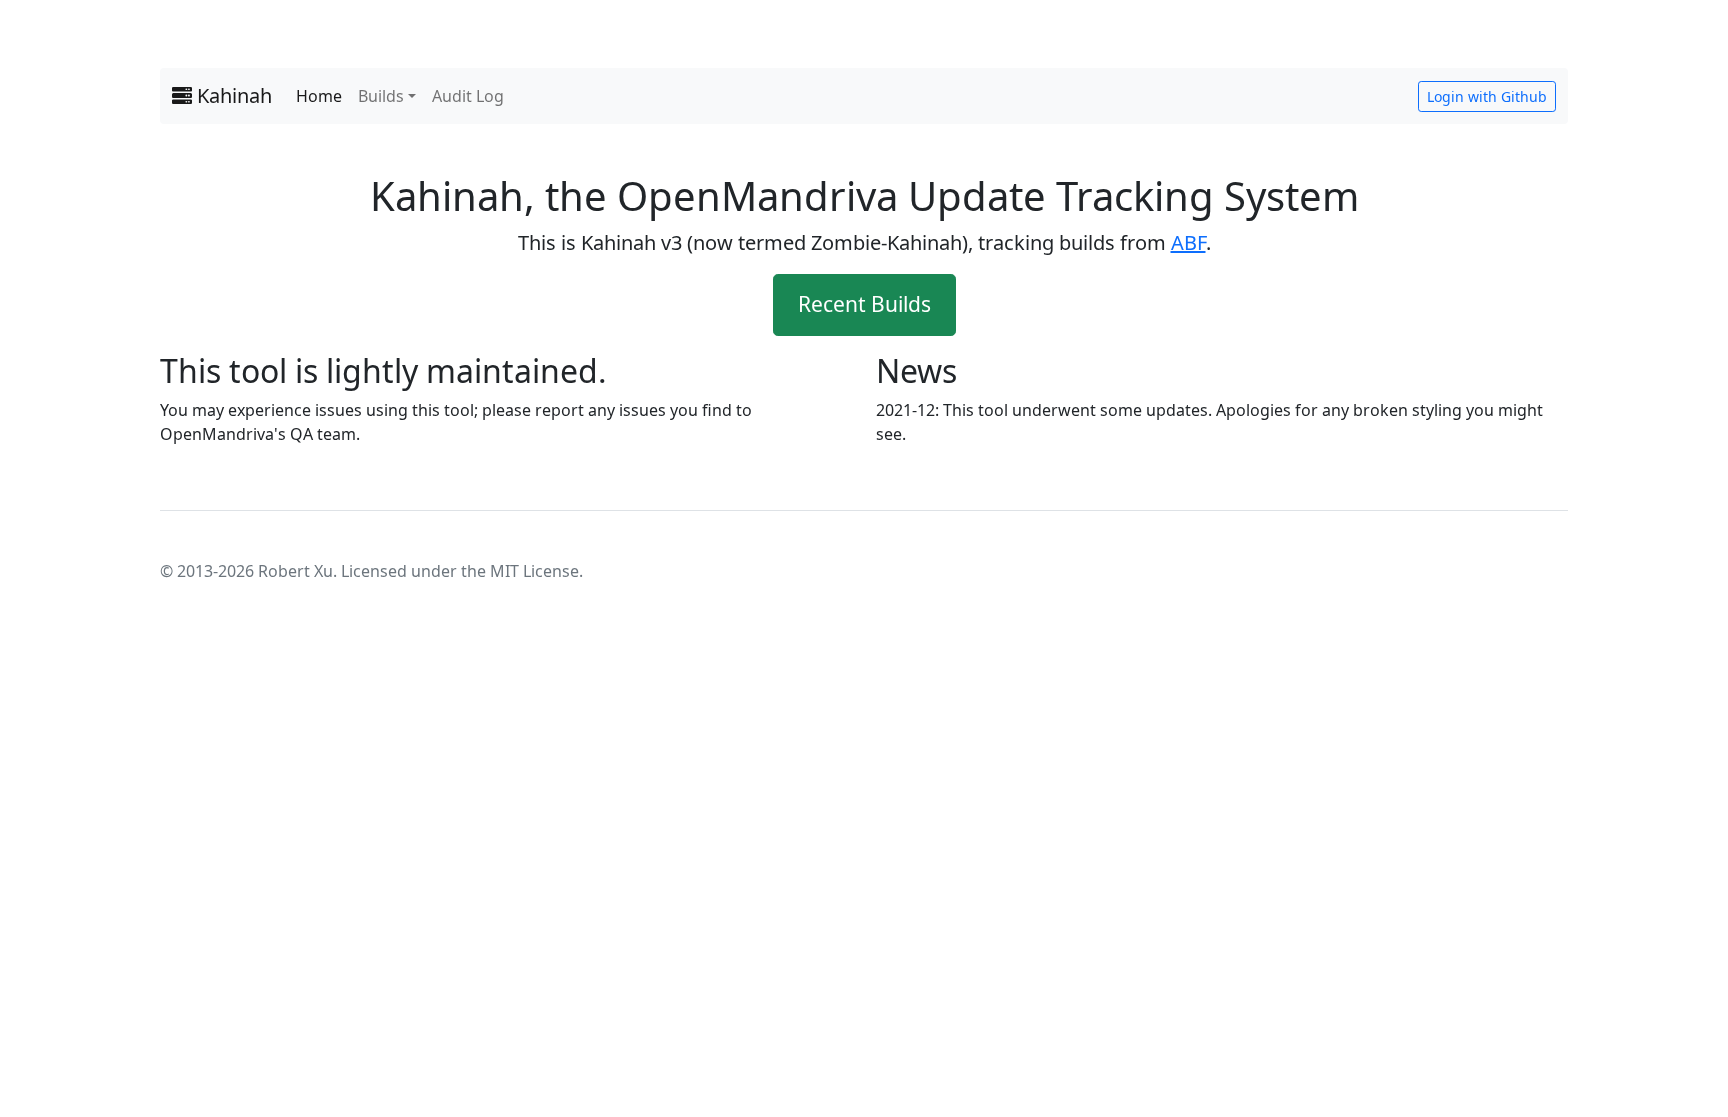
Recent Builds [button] (864, 304)
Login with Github (1487, 96)
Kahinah (232, 95)
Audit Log (468, 96)
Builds (381, 96)
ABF (1188, 242)
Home (319, 96)
